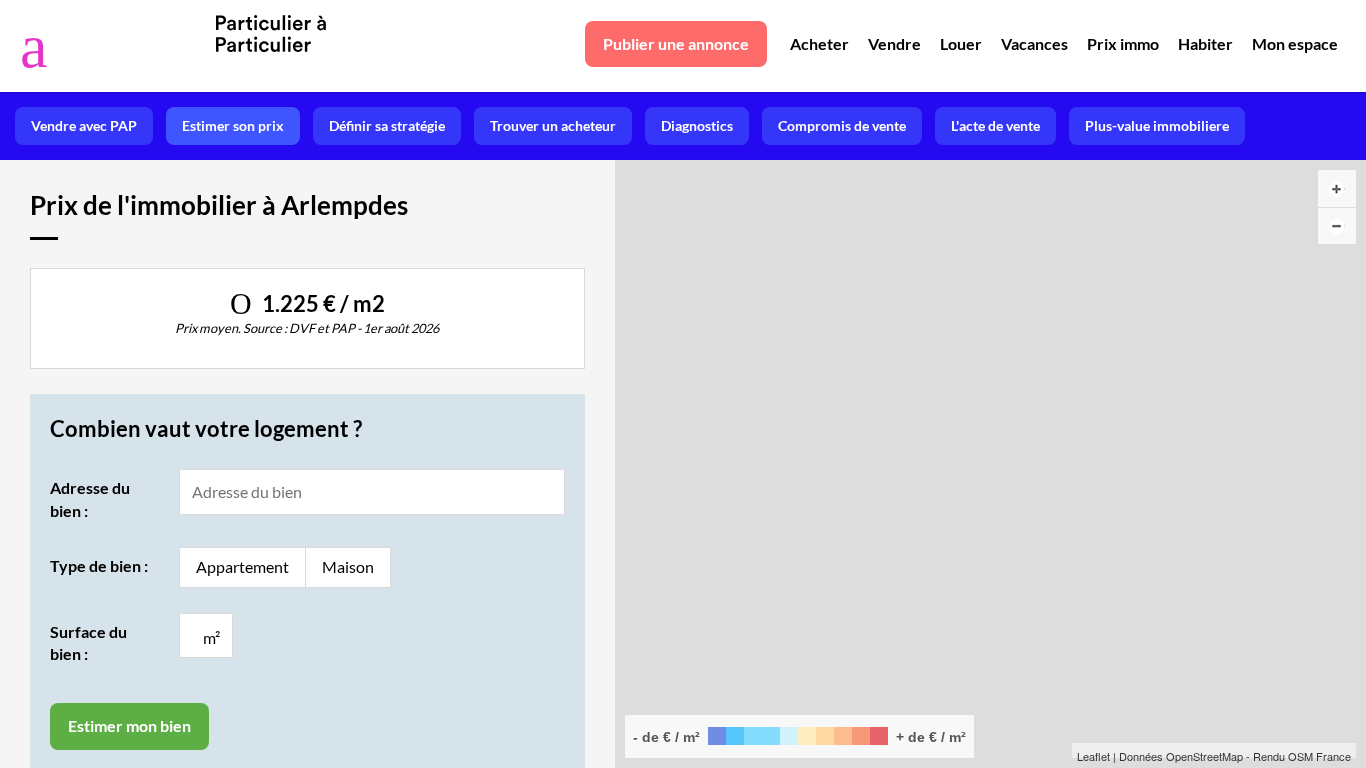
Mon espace (1295, 43)
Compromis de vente (842, 125)
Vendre (894, 43)
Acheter (819, 43)
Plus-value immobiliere (1157, 125)
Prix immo (1123, 43)
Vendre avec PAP (84, 125)
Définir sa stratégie (387, 125)
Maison (348, 566)
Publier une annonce (676, 43)
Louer (961, 43)
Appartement (242, 566)
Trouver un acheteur (553, 125)
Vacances (1034, 43)
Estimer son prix (233, 125)
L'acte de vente (995, 125)
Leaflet (1093, 756)
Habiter (1205, 43)
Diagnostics (697, 125)
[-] (1337, 226)
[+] (1337, 188)
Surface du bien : (88, 642)
